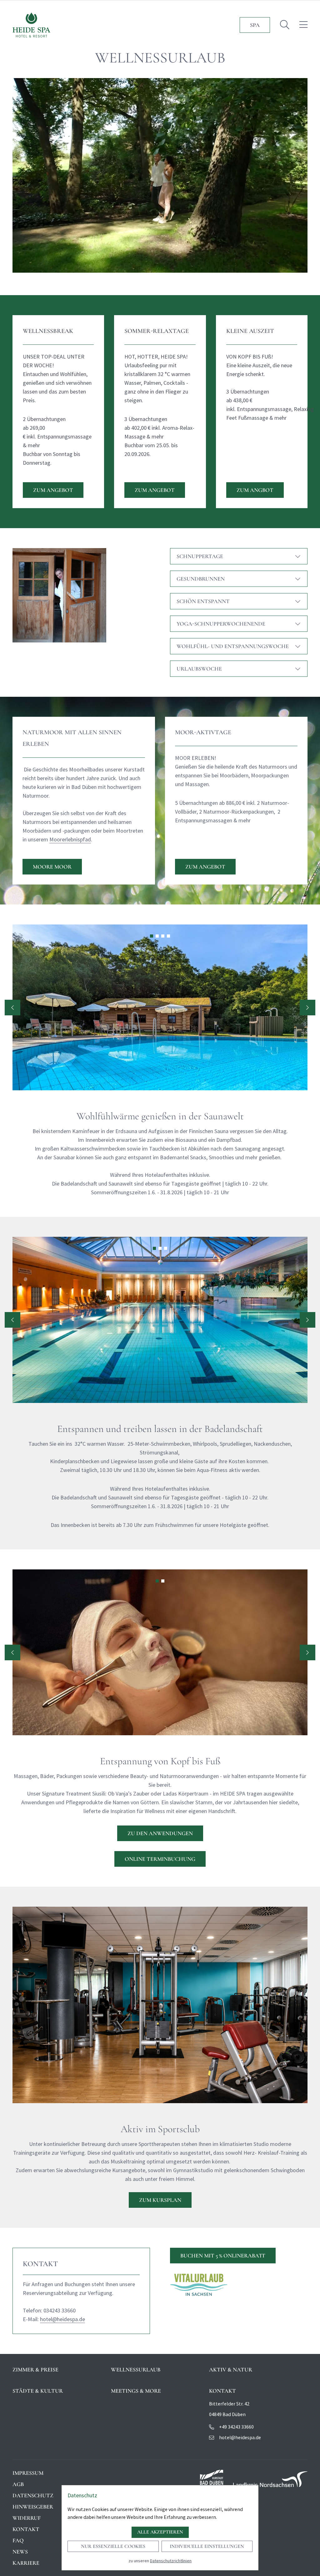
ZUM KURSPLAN (160, 2200)
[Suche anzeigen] (285, 25)
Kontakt (26, 2529)
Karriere (26, 2563)
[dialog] (160, 2528)
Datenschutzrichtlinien (171, 2561)
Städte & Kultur (38, 2391)
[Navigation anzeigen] (303, 25)
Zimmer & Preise (35, 2370)
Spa (255, 25)
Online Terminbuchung (160, 1859)
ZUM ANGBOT (255, 490)
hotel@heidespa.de (62, 2319)
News (20, 2552)
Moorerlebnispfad (70, 839)
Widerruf (27, 2518)
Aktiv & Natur (231, 2370)
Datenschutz (33, 2495)
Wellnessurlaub (136, 2370)
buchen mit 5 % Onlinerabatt (223, 2256)
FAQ (18, 2540)
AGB (18, 2484)
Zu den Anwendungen (160, 1833)
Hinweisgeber (33, 2507)
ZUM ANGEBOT (53, 490)
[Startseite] (31, 25)
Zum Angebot (205, 867)
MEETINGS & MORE (136, 2391)
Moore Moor (52, 867)
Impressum (28, 2473)
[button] (152, 936)
